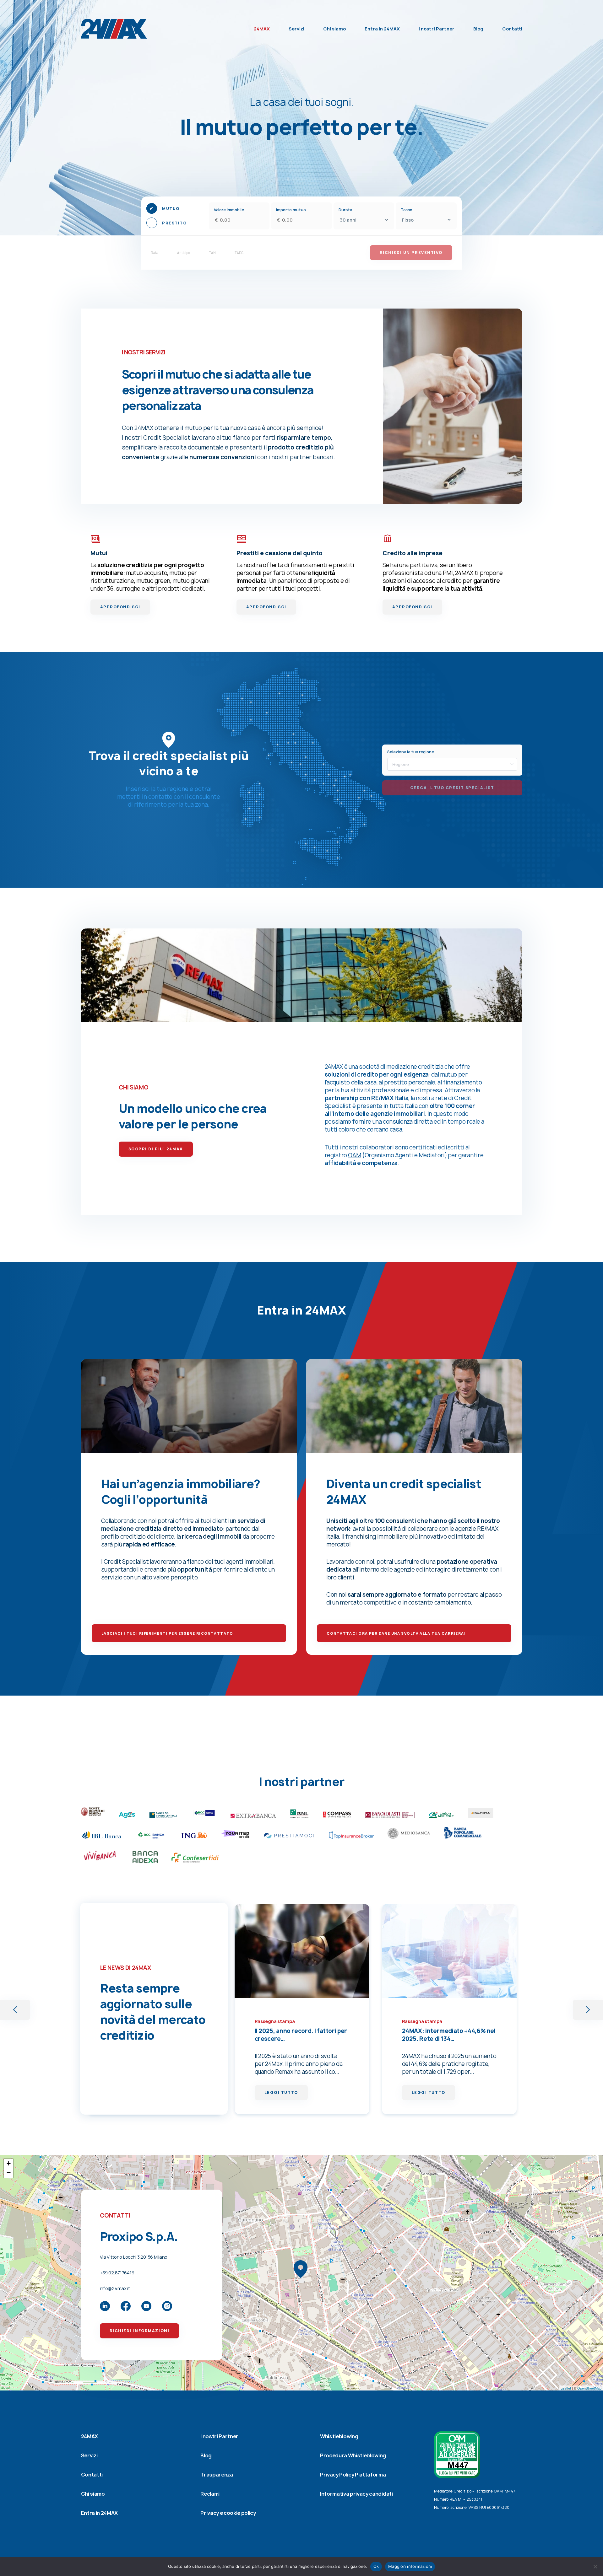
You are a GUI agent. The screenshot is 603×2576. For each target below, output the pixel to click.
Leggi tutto (281, 2092)
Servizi (296, 29)
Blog (478, 29)
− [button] (9, 2173)
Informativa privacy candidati (356, 2494)
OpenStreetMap (589, 2388)
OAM (354, 1155)
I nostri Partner (437, 29)
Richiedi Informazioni (140, 2331)
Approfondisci (120, 607)
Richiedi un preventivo (411, 253)
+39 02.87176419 (117, 2273)
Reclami (210, 2494)
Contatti (512, 29)
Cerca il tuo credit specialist (452, 788)
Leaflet (566, 2388)
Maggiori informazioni (410, 2566)
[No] (595, 2567)
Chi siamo (334, 29)
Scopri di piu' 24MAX (156, 1149)
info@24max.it (115, 2288)
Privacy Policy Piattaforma (353, 2475)
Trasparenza (217, 2475)
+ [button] (9, 2163)
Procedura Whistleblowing (353, 2455)
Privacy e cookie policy (228, 2513)
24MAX (262, 29)
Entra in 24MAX (382, 29)
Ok (376, 2566)
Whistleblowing (339, 2436)
